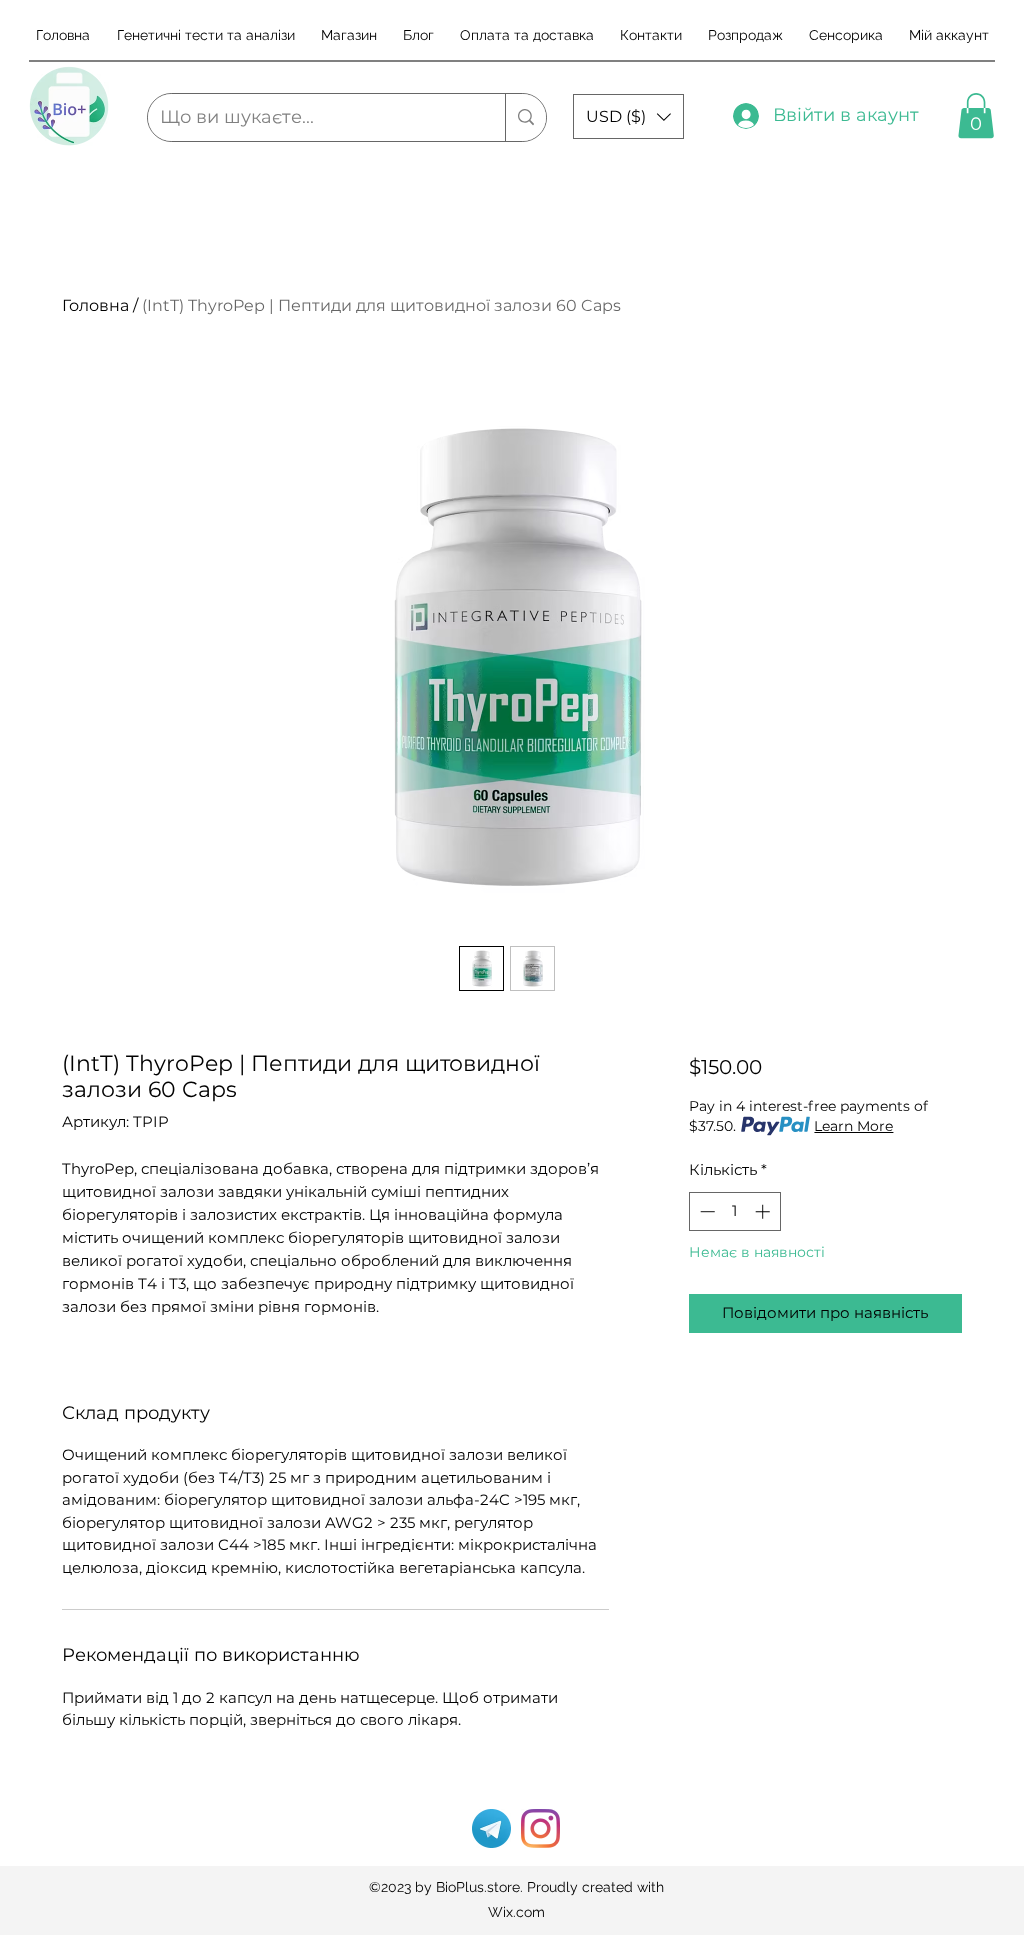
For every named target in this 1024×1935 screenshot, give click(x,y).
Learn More (853, 1126)
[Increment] (764, 1211)
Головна (95, 305)
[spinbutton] (734, 1211)
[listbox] (628, 116)
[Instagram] (540, 1828)
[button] (628, 116)
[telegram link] (491, 1828)
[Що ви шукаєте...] (525, 117)
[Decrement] (705, 1211)
